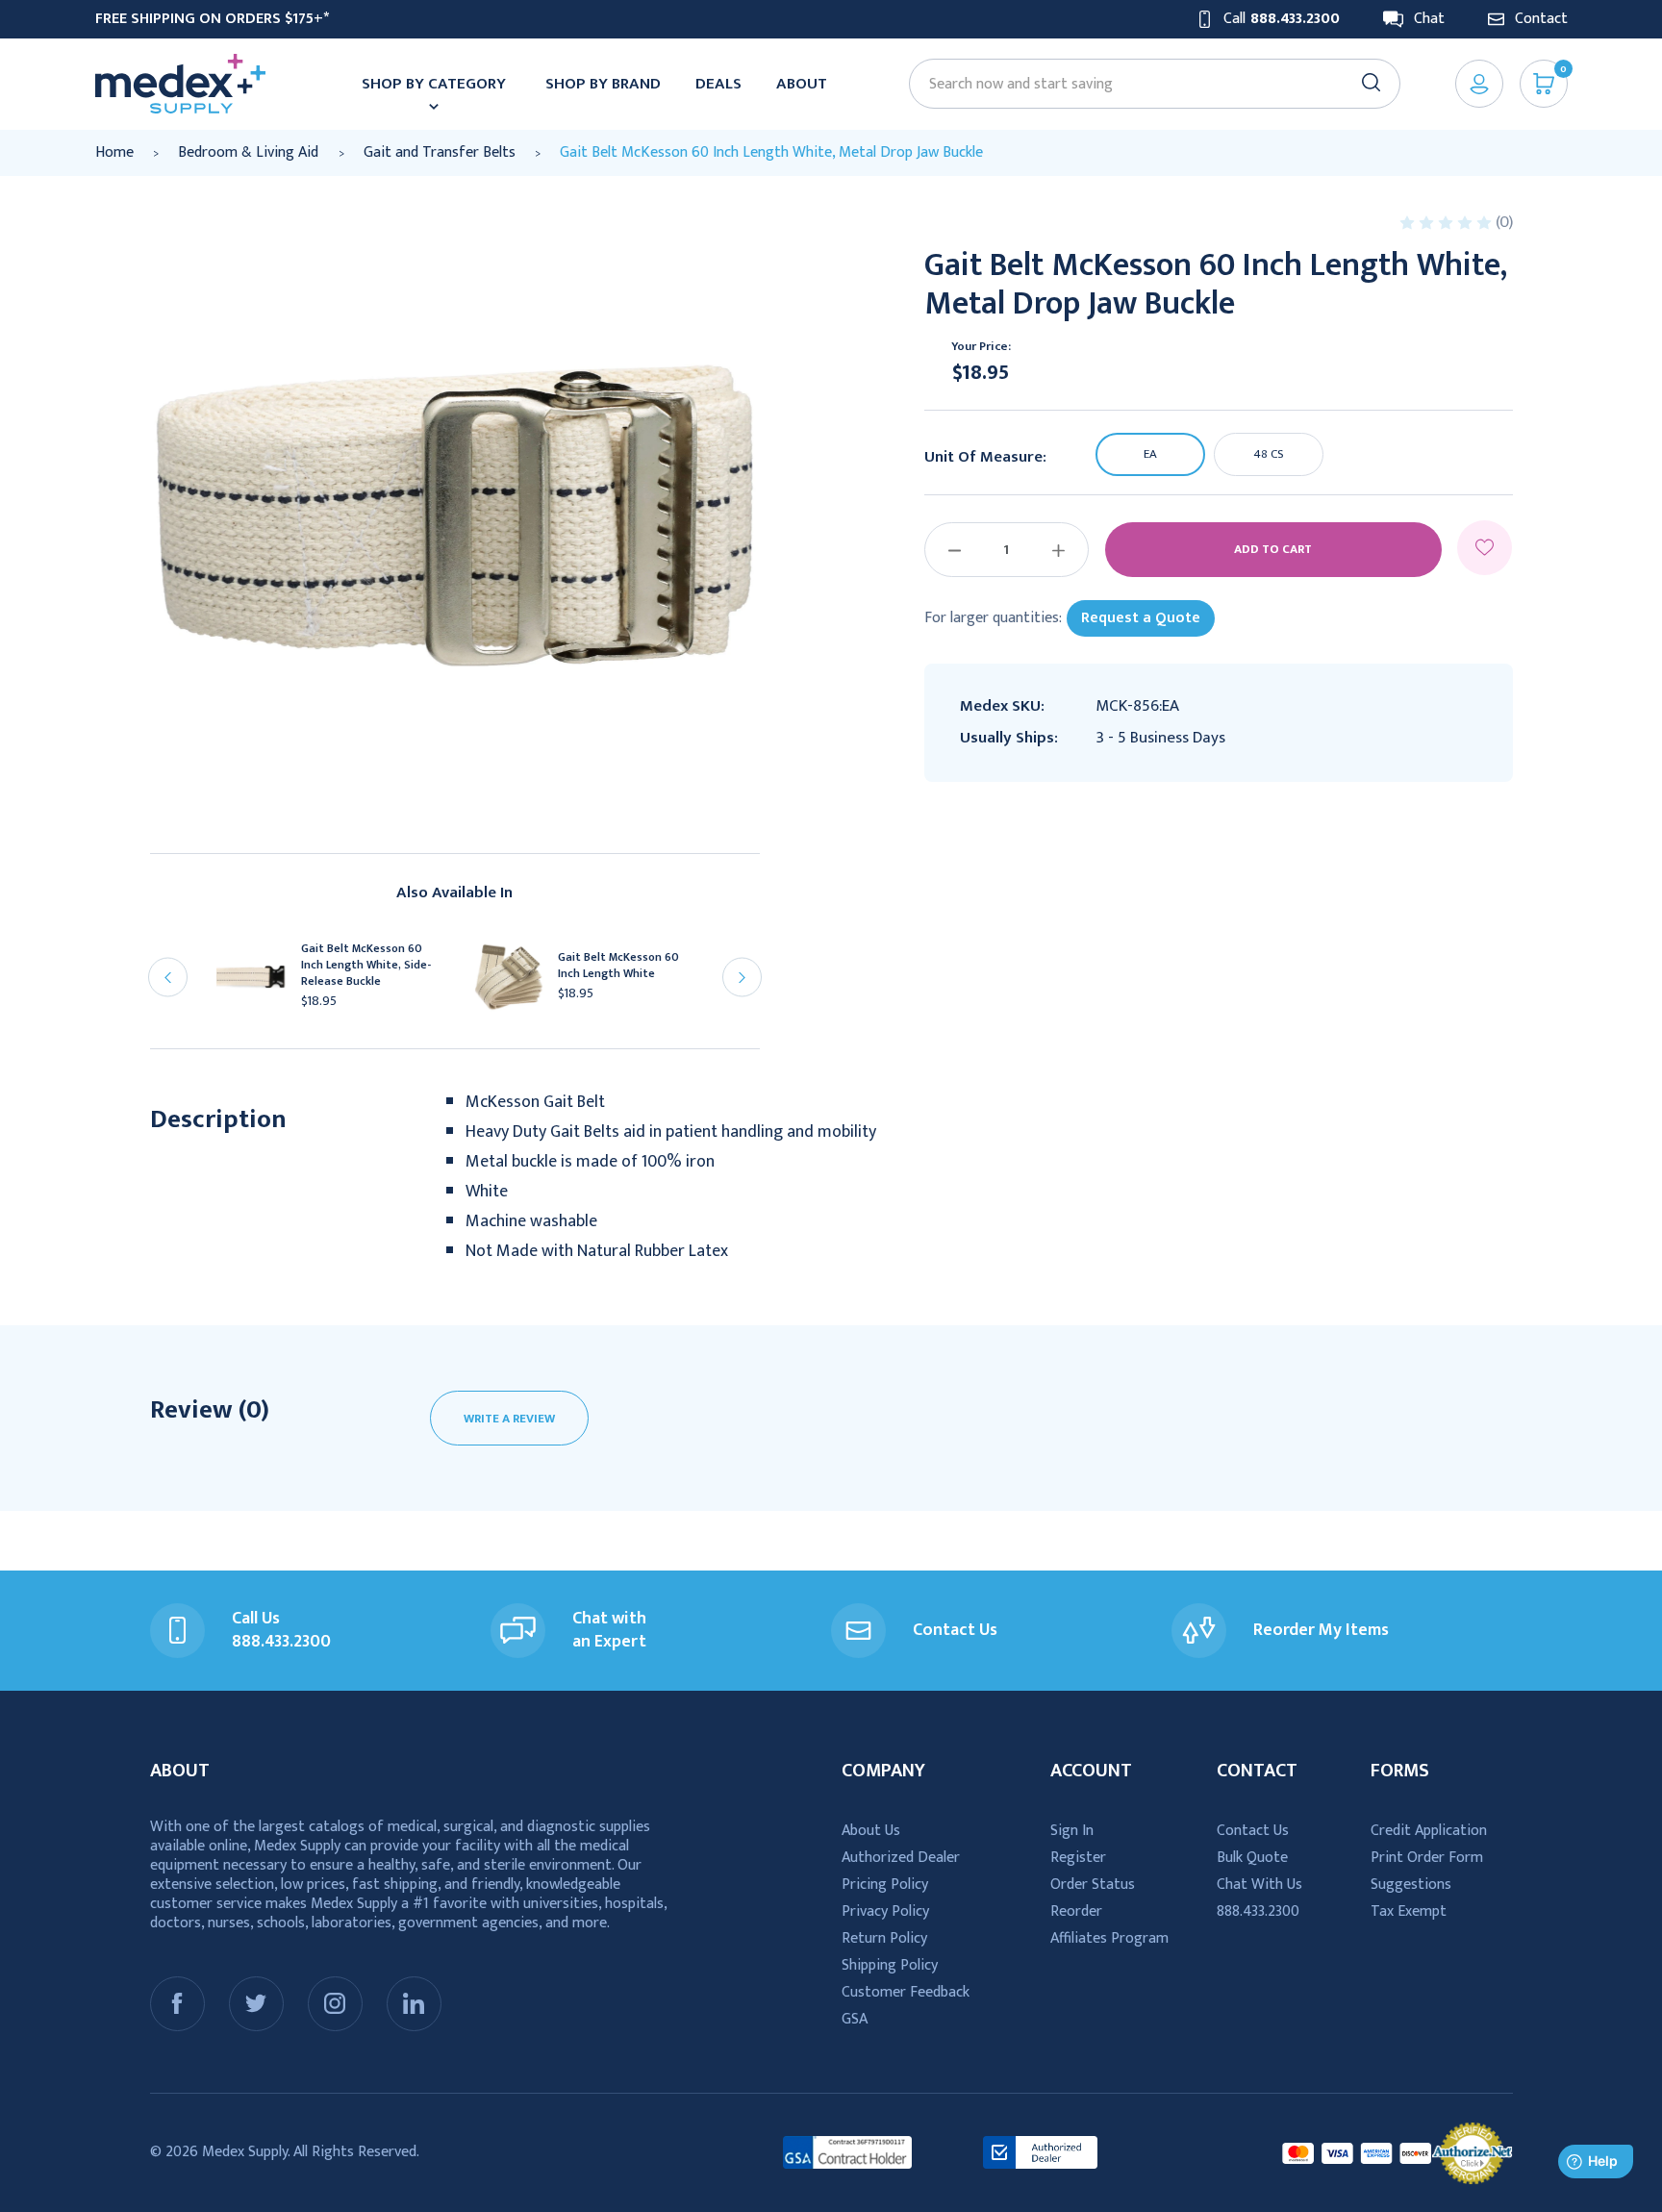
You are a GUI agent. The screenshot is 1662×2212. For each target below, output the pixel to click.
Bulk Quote (1252, 1858)
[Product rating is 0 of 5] (1448, 223)
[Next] (742, 978)
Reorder (1076, 1911)
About (802, 84)
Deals (718, 84)
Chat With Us (1259, 1885)
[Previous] (168, 978)
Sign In (1072, 1831)
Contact (1541, 19)
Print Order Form (1427, 1858)
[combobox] (1146, 84)
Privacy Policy (885, 1911)
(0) (1504, 222)
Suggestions (1411, 1885)
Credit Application (1429, 1831)
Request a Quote (1141, 618)
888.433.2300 (1258, 1911)
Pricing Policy (885, 1885)
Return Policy (884, 1938)
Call (1282, 19)
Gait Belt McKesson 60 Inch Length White (618, 966)
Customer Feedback (906, 1992)
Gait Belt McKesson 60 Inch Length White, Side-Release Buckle (366, 965)
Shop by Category (434, 84)
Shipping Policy (890, 1965)
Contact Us (1253, 1831)
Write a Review (509, 1419)
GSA (855, 2019)
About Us (871, 1831)
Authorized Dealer (901, 1858)
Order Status (1093, 1885)
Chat (1429, 19)
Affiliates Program (1109, 1938)
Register (1078, 1858)
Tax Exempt (1409, 1911)
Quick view (260, 983)
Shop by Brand (603, 84)
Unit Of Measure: (985, 458)
